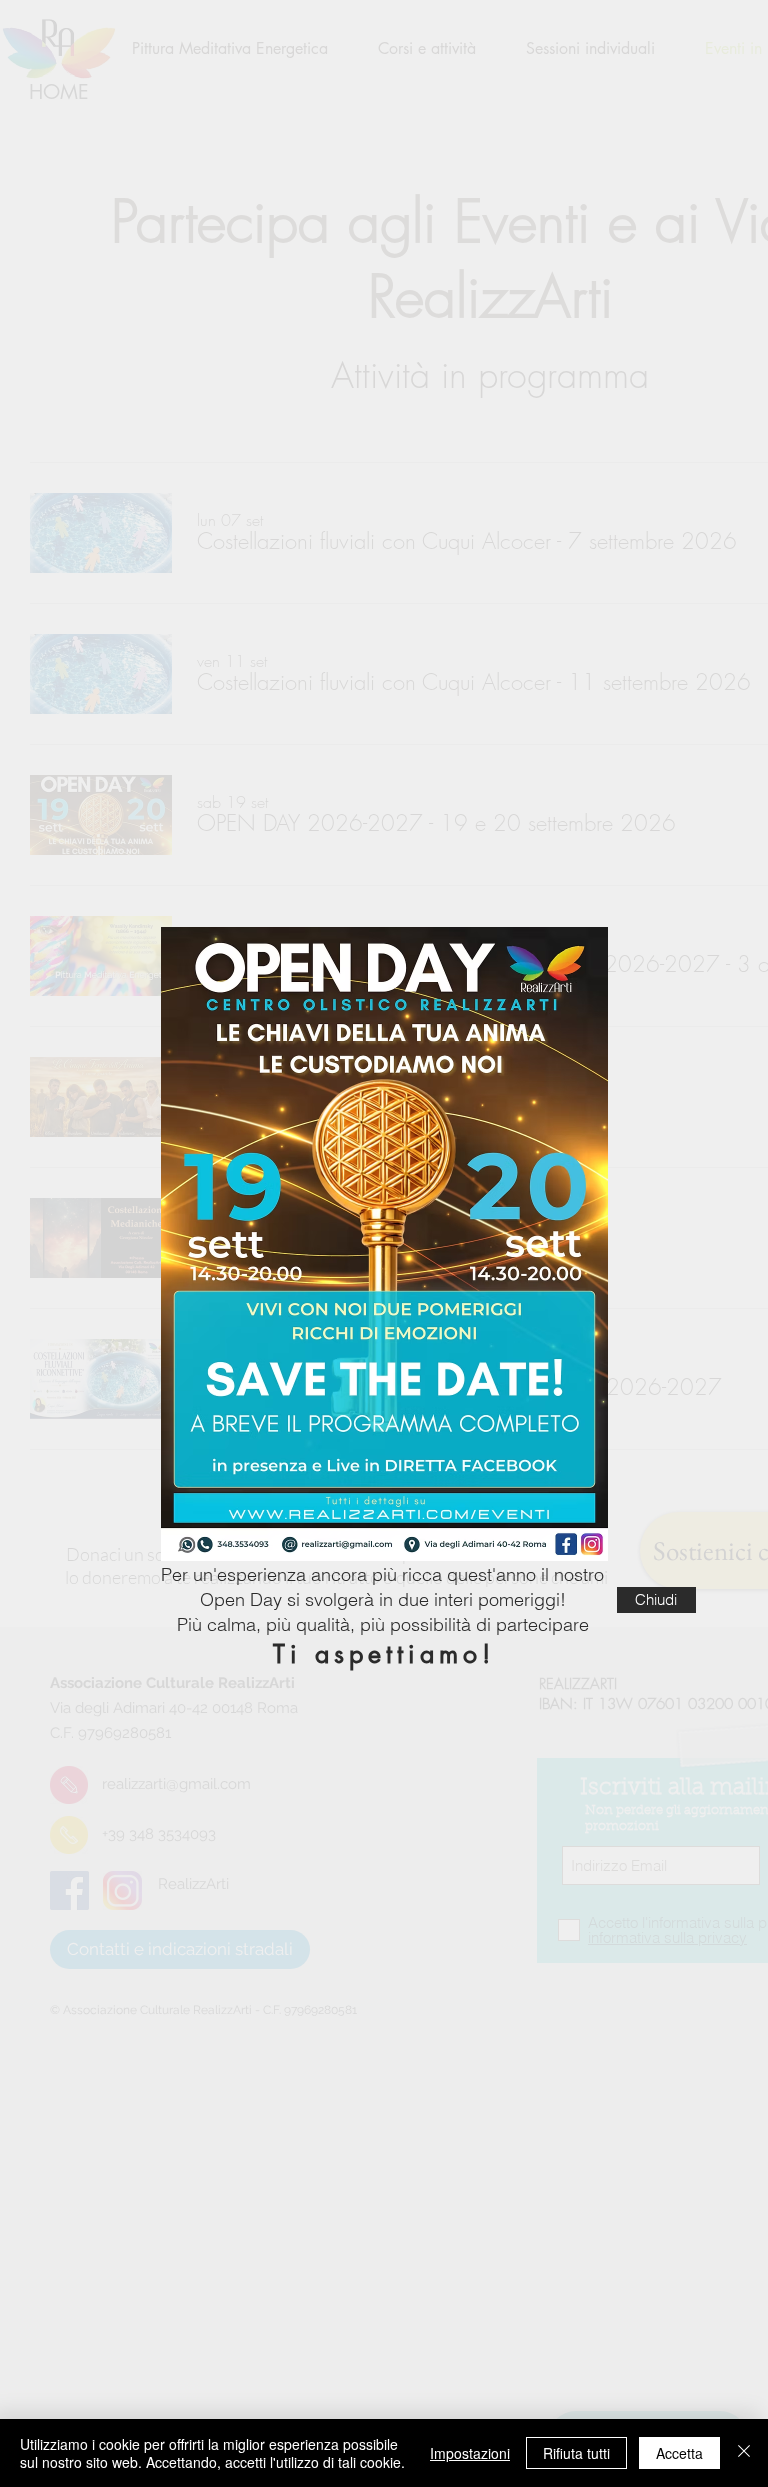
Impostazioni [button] (470, 2453)
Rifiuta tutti (576, 2453)
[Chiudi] (744, 2453)
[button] (656, 1600)
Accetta (679, 2453)
